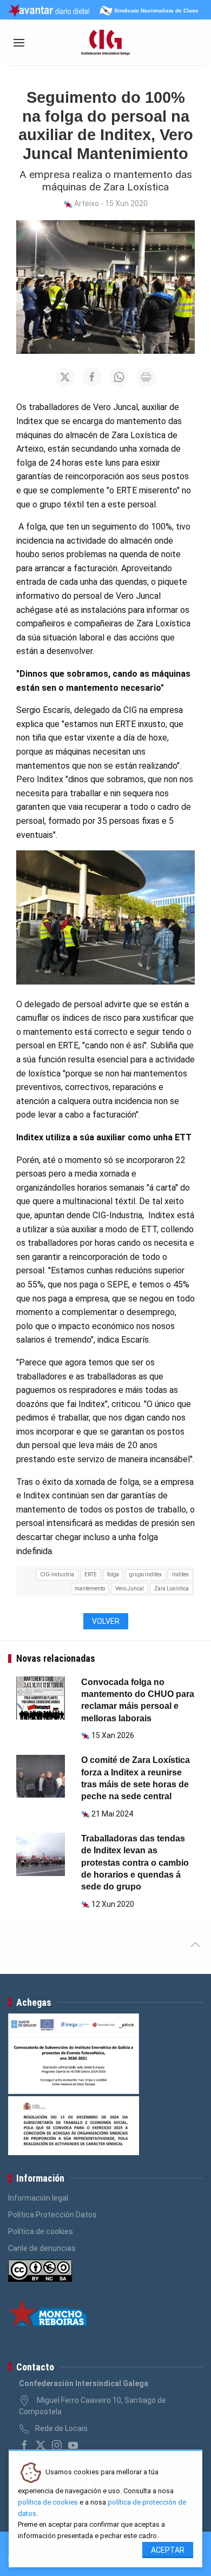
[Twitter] (41, 2445)
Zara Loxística (172, 1588)
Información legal (38, 2198)
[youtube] (73, 2445)
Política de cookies (41, 2231)
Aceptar (168, 2550)
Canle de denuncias (42, 2248)
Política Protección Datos (52, 2215)
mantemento (90, 1588)
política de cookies (48, 2502)
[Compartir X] (65, 377)
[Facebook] (24, 2445)
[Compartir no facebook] (92, 377)
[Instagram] (57, 2445)
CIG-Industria (57, 1574)
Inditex (180, 1574)
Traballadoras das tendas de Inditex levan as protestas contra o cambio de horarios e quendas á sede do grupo (135, 1863)
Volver (106, 1621)
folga (113, 1574)
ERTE (91, 1574)
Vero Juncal (130, 1588)
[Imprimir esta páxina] (146, 377)
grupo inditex (146, 1574)
